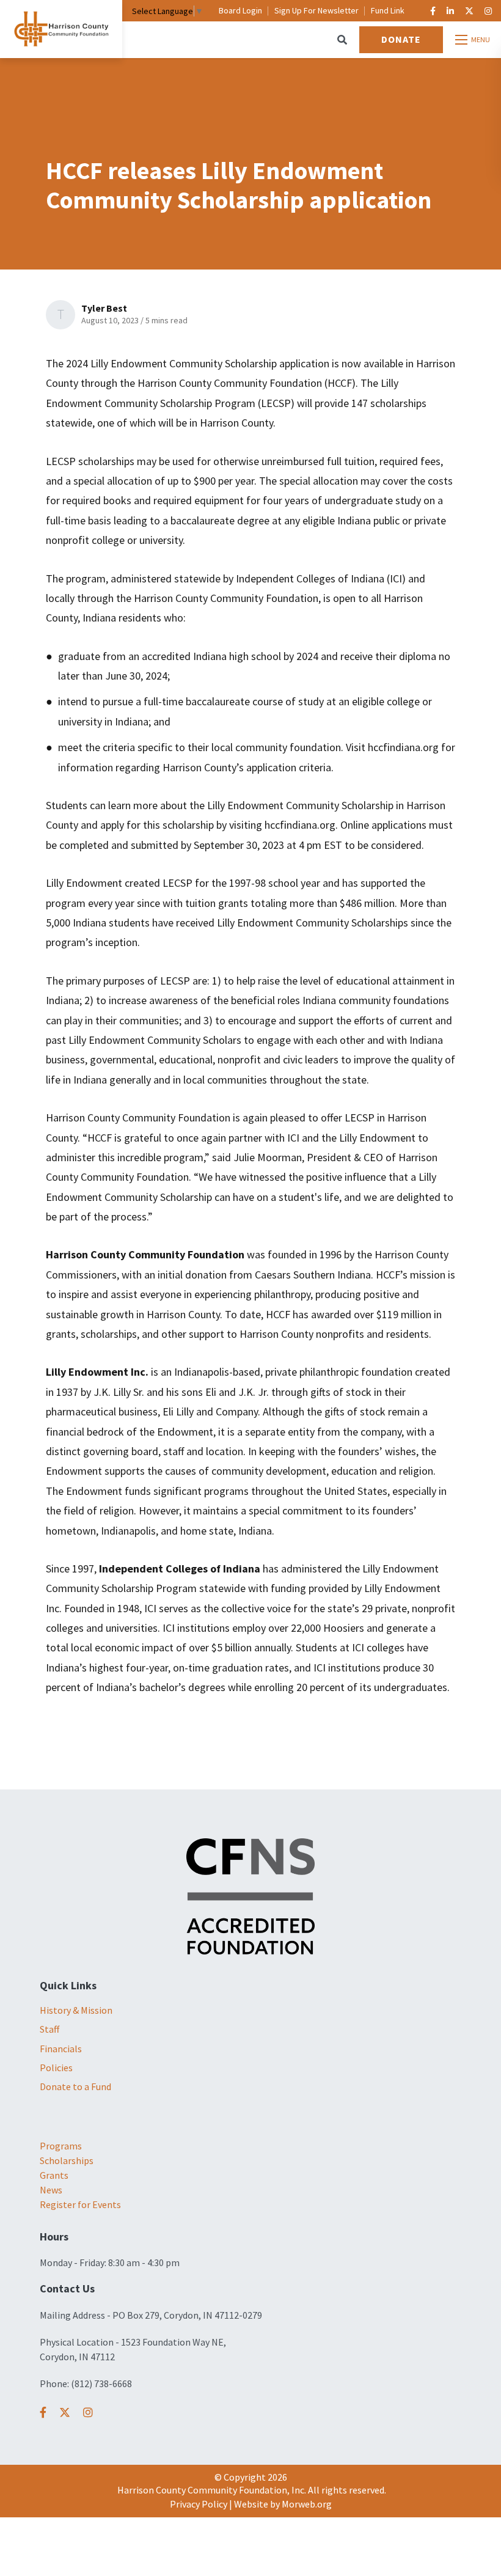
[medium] (43, 2413)
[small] (433, 11)
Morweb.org (307, 2504)
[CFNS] (250, 1895)
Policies (56, 2068)
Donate (401, 39)
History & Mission (76, 2010)
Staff (49, 2029)
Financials (61, 2049)
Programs (61, 2146)
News (51, 2190)
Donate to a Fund (75, 2086)
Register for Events (80, 2204)
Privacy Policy (199, 2504)
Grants (54, 2175)
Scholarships (67, 2160)
